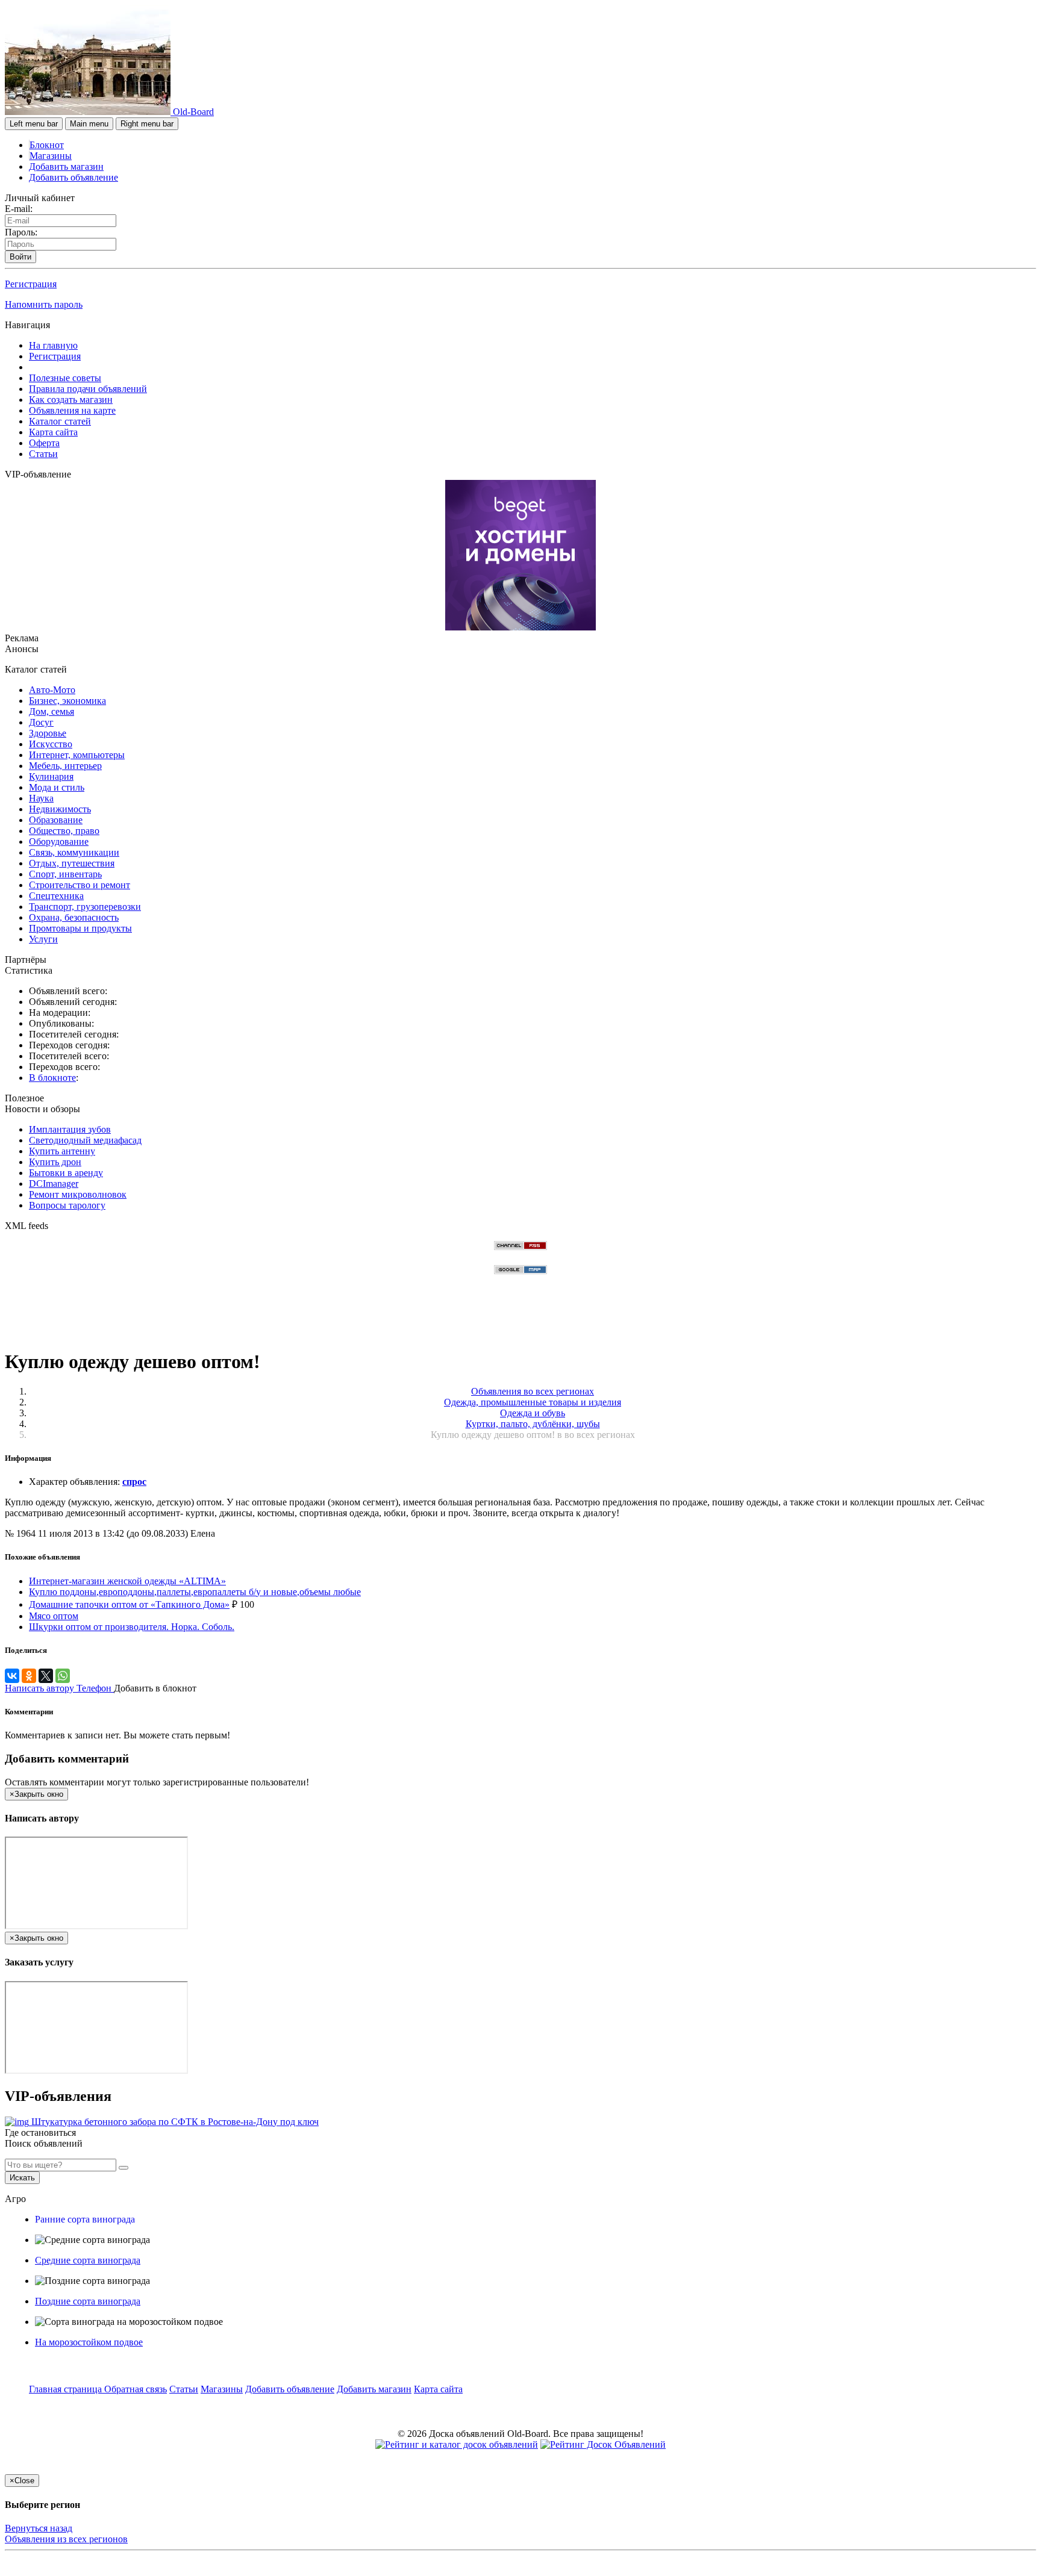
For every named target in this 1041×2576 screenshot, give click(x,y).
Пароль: (21, 232)
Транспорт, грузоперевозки (85, 907)
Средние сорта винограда (88, 2260)
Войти (20, 257)
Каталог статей (60, 421)
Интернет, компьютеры (77, 755)
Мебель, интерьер (65, 766)
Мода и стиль (57, 787)
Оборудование (59, 842)
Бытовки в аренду (66, 1173)
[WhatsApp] (63, 1676)
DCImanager (54, 1184)
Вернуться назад (39, 2528)
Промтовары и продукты (80, 928)
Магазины (51, 156)
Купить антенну (62, 1151)
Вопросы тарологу (67, 1205)
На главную (53, 345)
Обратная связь (136, 2389)
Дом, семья (52, 711)
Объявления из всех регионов (66, 2539)
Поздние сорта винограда (88, 2301)
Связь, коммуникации (74, 852)
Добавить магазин (66, 166)
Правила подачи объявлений (88, 389)
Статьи (43, 454)
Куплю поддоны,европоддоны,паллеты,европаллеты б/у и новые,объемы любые (195, 1592)
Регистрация (31, 284)
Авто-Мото (52, 690)
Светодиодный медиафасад (85, 1140)
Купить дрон (55, 1162)
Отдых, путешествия (72, 863)
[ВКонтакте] (12, 1676)
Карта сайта (53, 432)
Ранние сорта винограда (85, 2219)
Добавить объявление (73, 177)
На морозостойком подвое (89, 2342)
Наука (41, 798)
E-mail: (19, 209)
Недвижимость (60, 809)
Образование (56, 820)
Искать (22, 2178)
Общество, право (64, 831)
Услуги (43, 939)
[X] (46, 1676)
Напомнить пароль (44, 304)
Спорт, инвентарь (65, 874)
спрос (134, 1482)
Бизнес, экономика (67, 701)
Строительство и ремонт (80, 885)
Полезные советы (65, 378)
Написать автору (41, 1688)
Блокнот (47, 145)
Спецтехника (56, 896)
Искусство (51, 744)
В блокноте (52, 1078)
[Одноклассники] (29, 1676)
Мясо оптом (54, 1616)
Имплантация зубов (70, 1129)
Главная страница (67, 2389)
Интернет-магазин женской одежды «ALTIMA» (127, 1581)
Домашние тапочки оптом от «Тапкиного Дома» (129, 1604)
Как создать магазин (71, 400)
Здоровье (48, 733)
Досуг (41, 722)
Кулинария (51, 776)
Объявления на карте (72, 410)
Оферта (44, 443)
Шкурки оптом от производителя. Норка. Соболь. (132, 1627)
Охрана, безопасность (74, 917)
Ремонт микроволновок (78, 1194)
